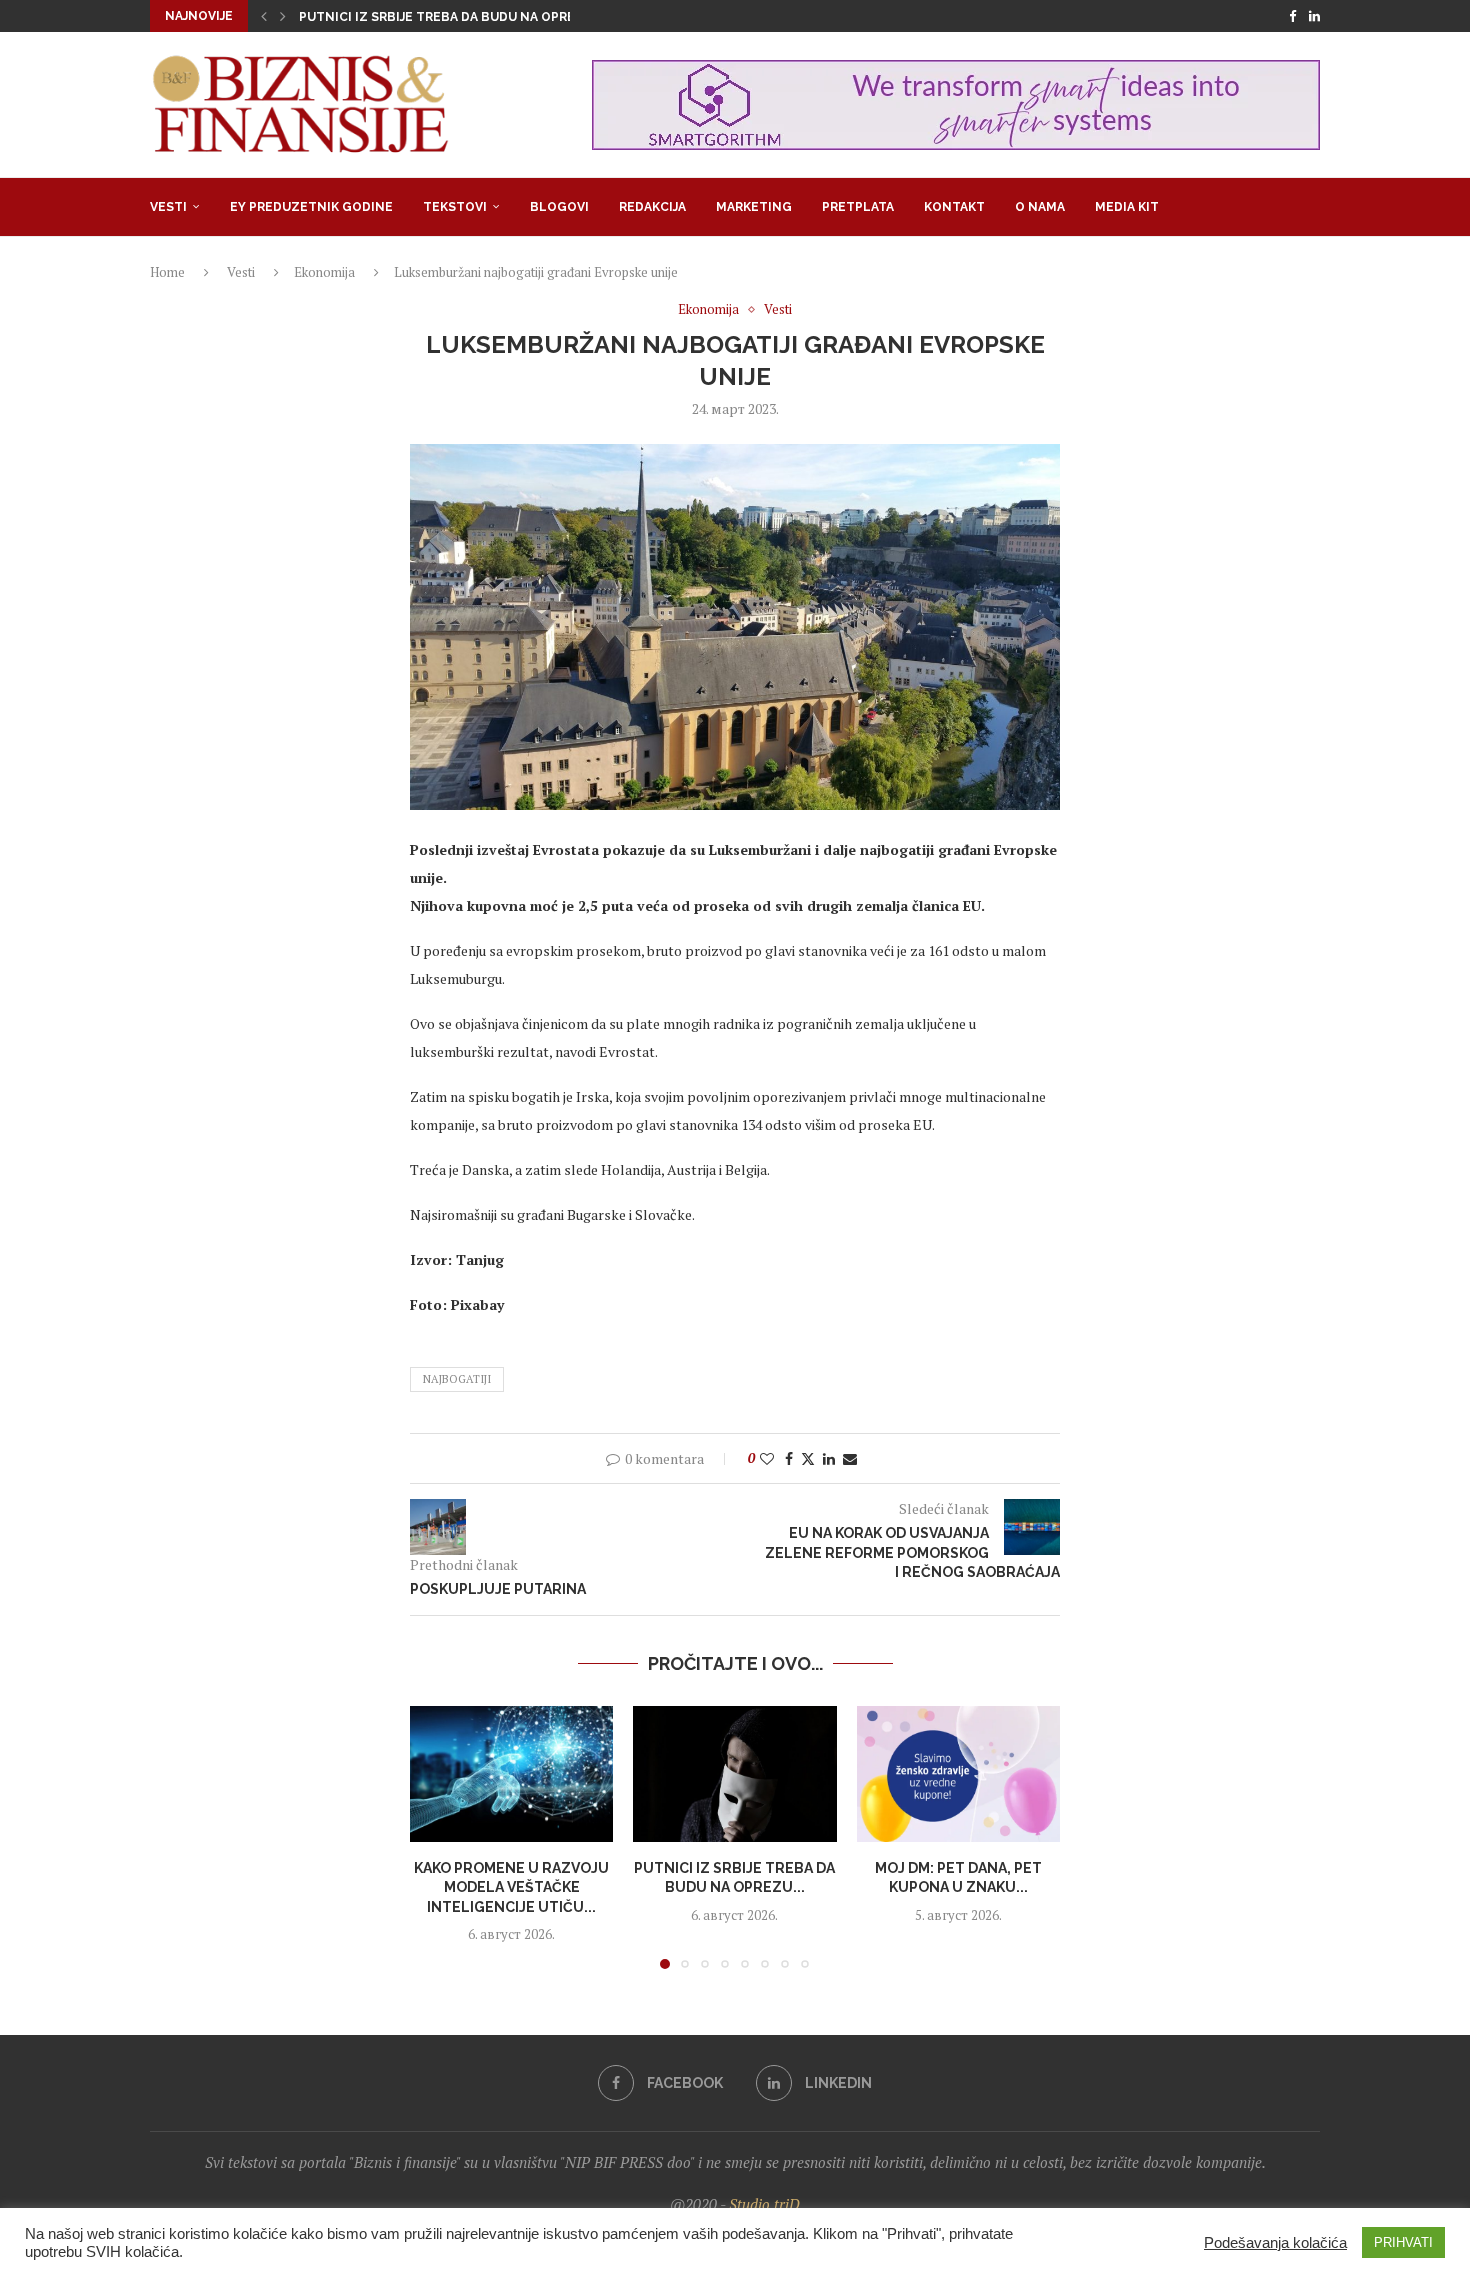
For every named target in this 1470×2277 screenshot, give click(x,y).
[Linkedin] (1314, 16)
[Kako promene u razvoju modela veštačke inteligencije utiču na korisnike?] (511, 1774)
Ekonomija (324, 272)
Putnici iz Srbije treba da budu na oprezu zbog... (471, 17)
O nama (1040, 207)
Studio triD (764, 2204)
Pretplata (858, 207)
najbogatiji (457, 1379)
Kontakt (954, 207)
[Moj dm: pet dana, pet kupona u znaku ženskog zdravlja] (958, 1774)
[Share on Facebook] (789, 1458)
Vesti (168, 207)
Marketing (754, 207)
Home (167, 272)
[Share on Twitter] (808, 1458)
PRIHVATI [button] (1403, 2242)
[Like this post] (767, 1458)
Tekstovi (455, 207)
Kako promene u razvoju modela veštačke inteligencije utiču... (511, 1887)
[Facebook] (1292, 16)
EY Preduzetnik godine (311, 207)
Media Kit (1127, 207)
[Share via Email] (850, 1458)
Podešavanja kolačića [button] (1275, 2243)
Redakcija (652, 207)
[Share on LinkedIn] (829, 1458)
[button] (264, 16)
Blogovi (559, 207)
